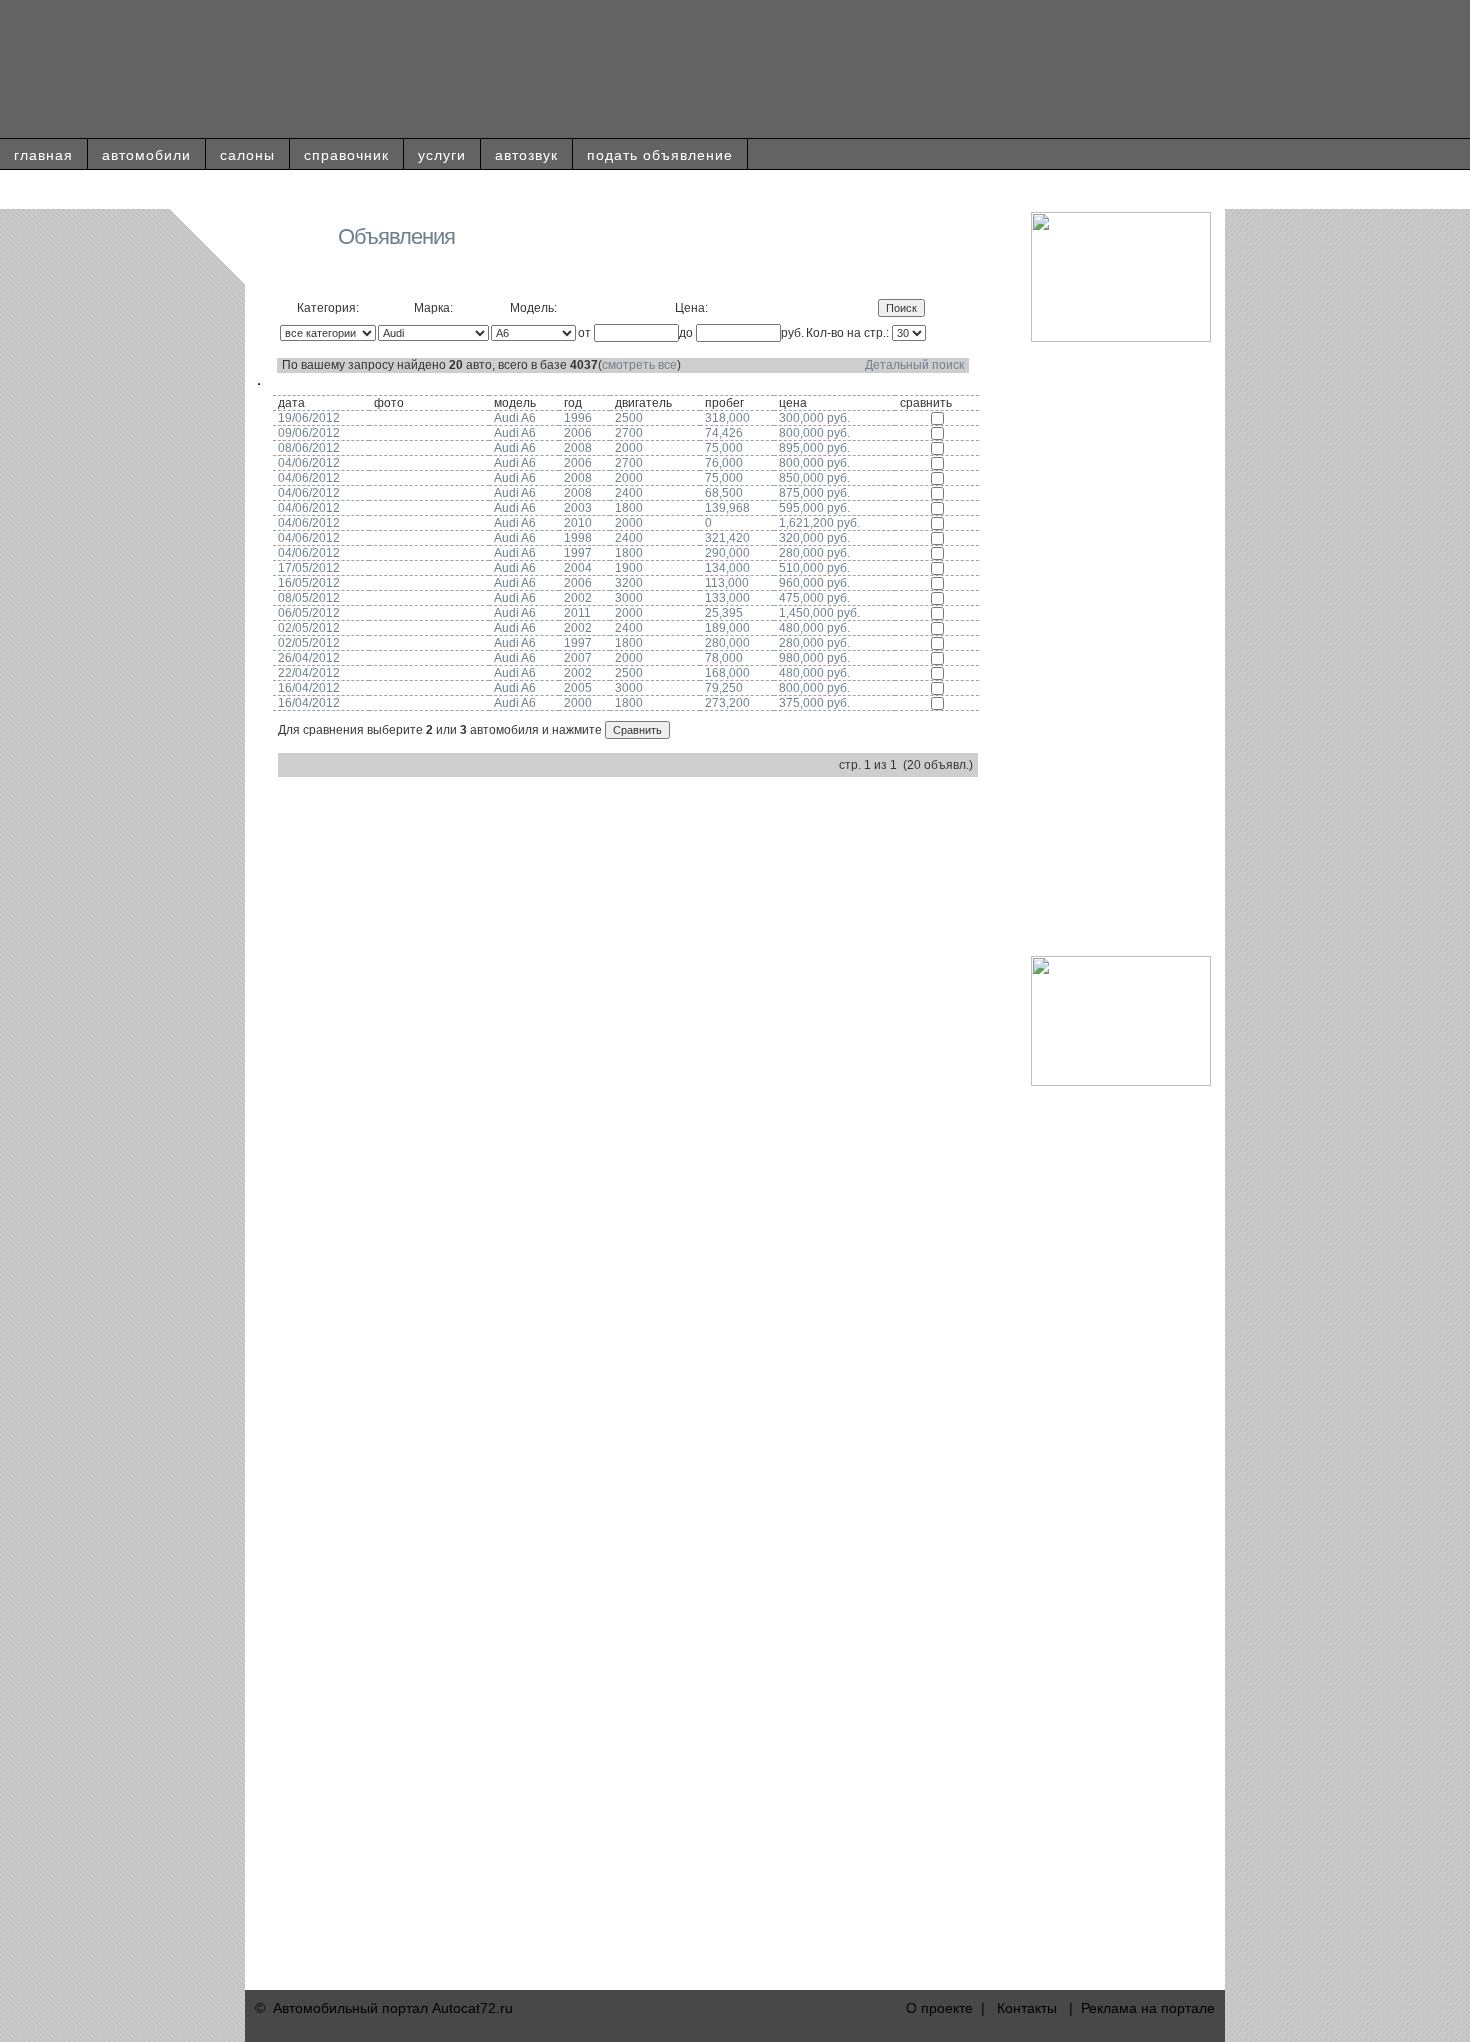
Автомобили (146, 155)
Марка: (433, 308)
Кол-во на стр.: (847, 333)
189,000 (727, 628)
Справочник (346, 155)
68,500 (724, 493)
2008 (578, 448)
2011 (577, 613)
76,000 (724, 463)
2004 (578, 568)
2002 (578, 598)
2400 (629, 493)
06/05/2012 (309, 613)
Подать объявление (660, 155)
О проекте (939, 2008)
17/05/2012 (309, 568)
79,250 (724, 688)
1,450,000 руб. (819, 613)
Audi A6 (515, 418)
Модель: (533, 308)
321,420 (727, 538)
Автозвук (526, 155)
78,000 (724, 658)
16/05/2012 (309, 583)
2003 (578, 508)
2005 (578, 688)
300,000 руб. (814, 418)
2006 (578, 433)
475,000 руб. (814, 598)
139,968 (727, 508)
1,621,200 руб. (819, 523)
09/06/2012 (309, 433)
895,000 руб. (814, 448)
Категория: (328, 308)
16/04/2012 (309, 688)
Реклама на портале (1148, 2008)
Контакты (1027, 2008)
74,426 (724, 433)
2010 (578, 523)
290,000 (727, 553)
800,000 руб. (814, 433)
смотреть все (639, 365)
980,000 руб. (814, 658)
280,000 (727, 643)
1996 (578, 418)
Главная (43, 155)
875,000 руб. (814, 493)
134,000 (727, 568)
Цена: (691, 308)
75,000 (724, 448)
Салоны (247, 155)
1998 (578, 538)
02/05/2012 (309, 628)
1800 (629, 508)
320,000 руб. (814, 538)
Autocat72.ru (472, 2008)
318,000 (727, 418)
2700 (629, 433)
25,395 (724, 613)
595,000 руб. (814, 508)
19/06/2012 (309, 418)
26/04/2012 (309, 658)
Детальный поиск (914, 365)
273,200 (727, 703)
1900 (629, 568)
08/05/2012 (309, 598)
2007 (578, 658)
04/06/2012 (309, 463)
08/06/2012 (309, 448)
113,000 (727, 583)
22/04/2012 (309, 673)
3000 (629, 598)
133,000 (727, 598)
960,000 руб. (814, 583)
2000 (629, 448)
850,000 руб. (814, 478)
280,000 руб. (814, 553)
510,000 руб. (814, 568)
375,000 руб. (814, 703)
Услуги (442, 155)
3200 (629, 583)
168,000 (727, 673)
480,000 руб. (814, 628)
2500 (629, 418)
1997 (578, 553)
